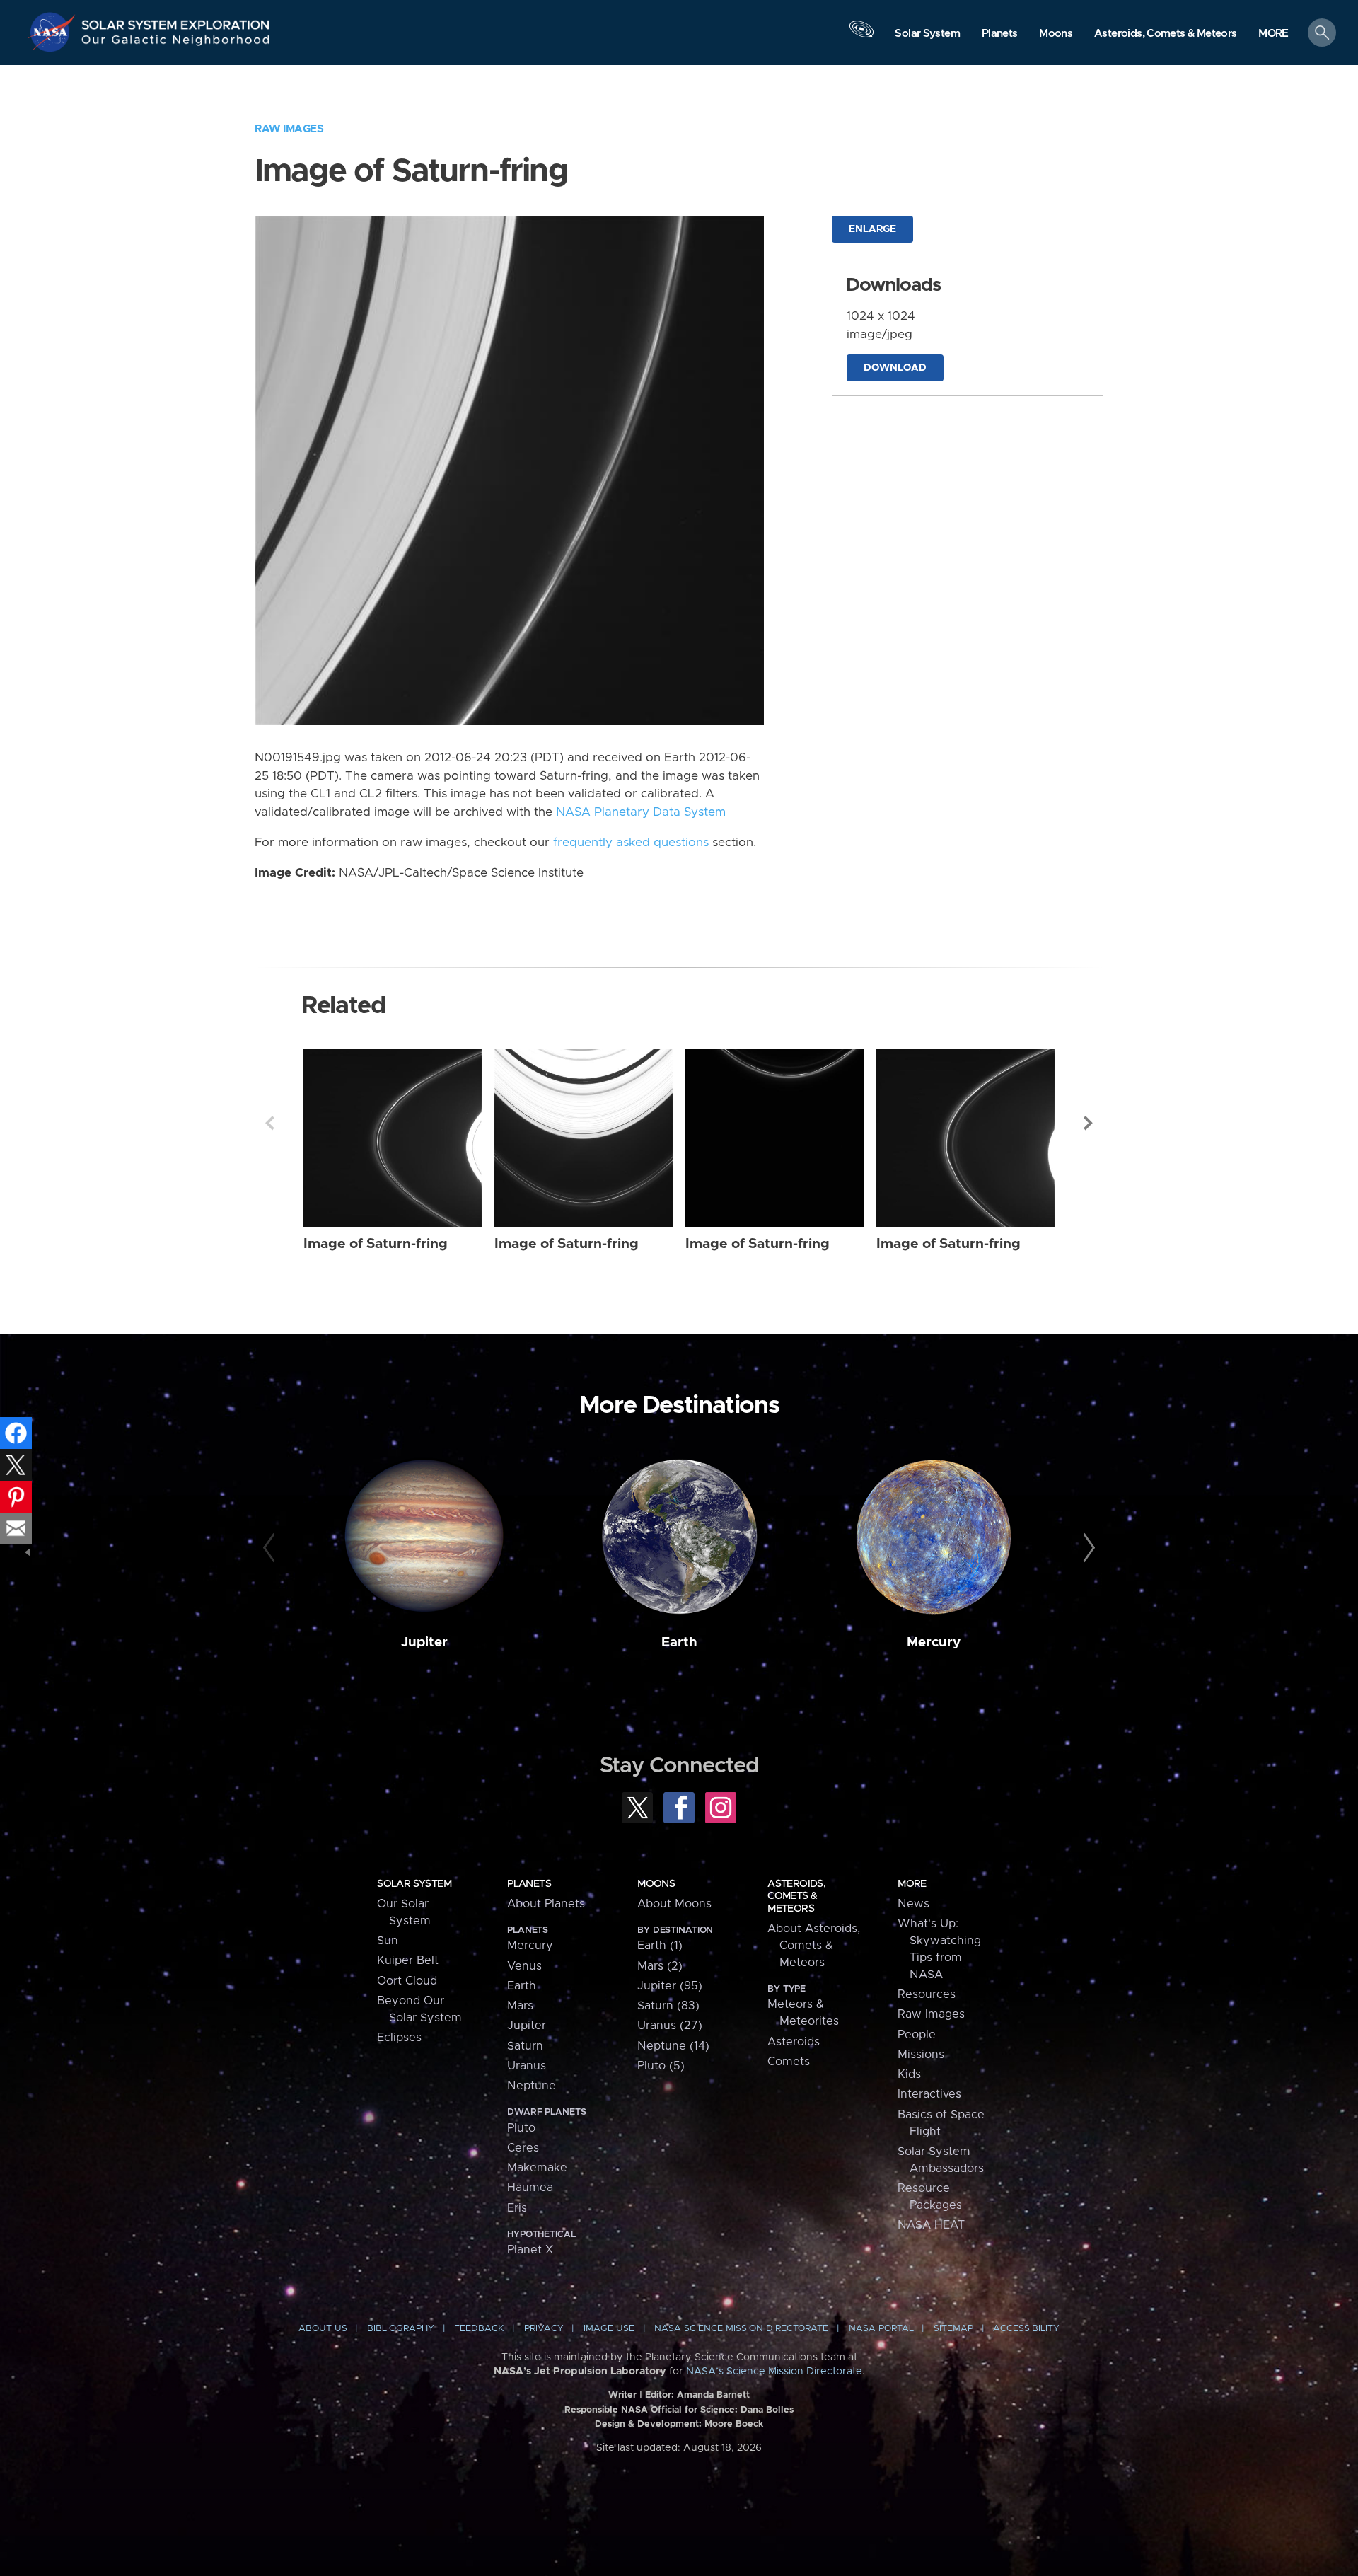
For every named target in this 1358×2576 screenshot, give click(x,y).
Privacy (544, 2329)
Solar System (414, 1884)
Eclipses (399, 2038)
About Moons (674, 1904)
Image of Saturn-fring (376, 1244)
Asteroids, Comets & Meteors (796, 1896)
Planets (529, 1884)
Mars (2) (660, 1966)
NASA (54, 32)
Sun (388, 1941)
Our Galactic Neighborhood (176, 43)
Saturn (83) (668, 2006)
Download (895, 368)
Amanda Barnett (713, 2395)
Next (1089, 1123)
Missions (921, 2055)
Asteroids (794, 2042)
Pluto (521, 2128)
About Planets (546, 1904)
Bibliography (401, 2329)
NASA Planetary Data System (641, 812)
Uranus (527, 2066)
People (917, 2035)
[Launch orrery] (861, 36)
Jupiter (424, 1642)
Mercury (934, 1642)
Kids (909, 2074)
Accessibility (1026, 2329)
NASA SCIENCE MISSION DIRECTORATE (741, 2329)
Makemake (537, 2168)
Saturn (525, 2046)
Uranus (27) (670, 2026)
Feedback (479, 2329)
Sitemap (953, 2329)
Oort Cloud (407, 1981)
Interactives (929, 2094)
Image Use (609, 2329)
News (913, 1904)
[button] (1273, 34)
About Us (323, 2329)
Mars (520, 2006)
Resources (927, 1994)
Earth (679, 1642)
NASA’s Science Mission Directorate (774, 2372)
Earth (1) (660, 1946)
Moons (656, 1884)
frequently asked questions (631, 843)
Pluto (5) (661, 2066)
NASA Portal (881, 2329)
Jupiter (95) (670, 1986)
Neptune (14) (673, 2046)
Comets (789, 2062)
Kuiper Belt (408, 1960)
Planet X (530, 2250)
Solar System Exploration (176, 21)
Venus (524, 1966)
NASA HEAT (931, 2225)
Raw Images (289, 129)
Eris (517, 2208)
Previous (269, 1123)
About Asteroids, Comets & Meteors (814, 1946)
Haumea (530, 2188)
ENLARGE (872, 229)
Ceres (523, 2148)
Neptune (532, 2086)
